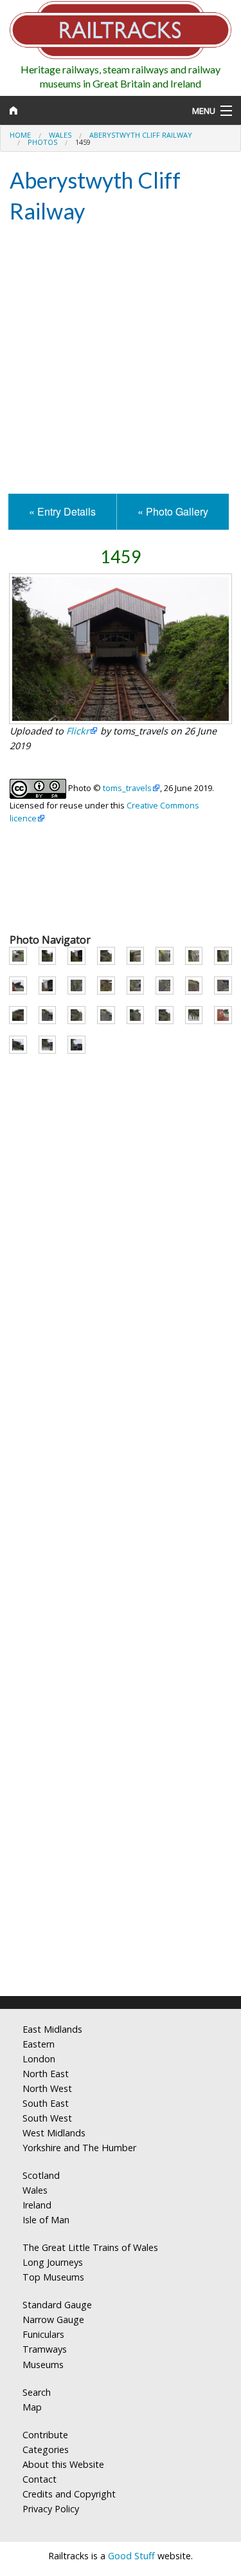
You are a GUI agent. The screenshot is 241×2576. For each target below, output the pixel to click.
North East (46, 2074)
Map (32, 2407)
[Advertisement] (121, 360)
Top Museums (53, 2277)
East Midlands (52, 2029)
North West (47, 2088)
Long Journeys (53, 2262)
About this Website (63, 2464)
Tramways (45, 2349)
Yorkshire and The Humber (79, 2148)
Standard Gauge (57, 2305)
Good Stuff (131, 2556)
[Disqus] (121, 1816)
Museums (43, 2365)
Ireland (37, 2205)
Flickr (78, 731)
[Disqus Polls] (121, 1494)
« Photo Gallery (173, 511)
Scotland (41, 2175)
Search (37, 2392)
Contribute (45, 2435)
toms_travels (127, 788)
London (39, 2059)
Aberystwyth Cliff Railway (141, 135)
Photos (42, 142)
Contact (40, 2479)
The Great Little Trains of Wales (90, 2247)
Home (20, 135)
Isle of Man (46, 2220)
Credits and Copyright (69, 2494)
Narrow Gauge (53, 2319)
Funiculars (43, 2334)
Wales (60, 135)
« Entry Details (62, 511)
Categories (46, 2450)
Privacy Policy (51, 2509)
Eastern (39, 2044)
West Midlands (54, 2133)
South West (47, 2118)
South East (46, 2103)
